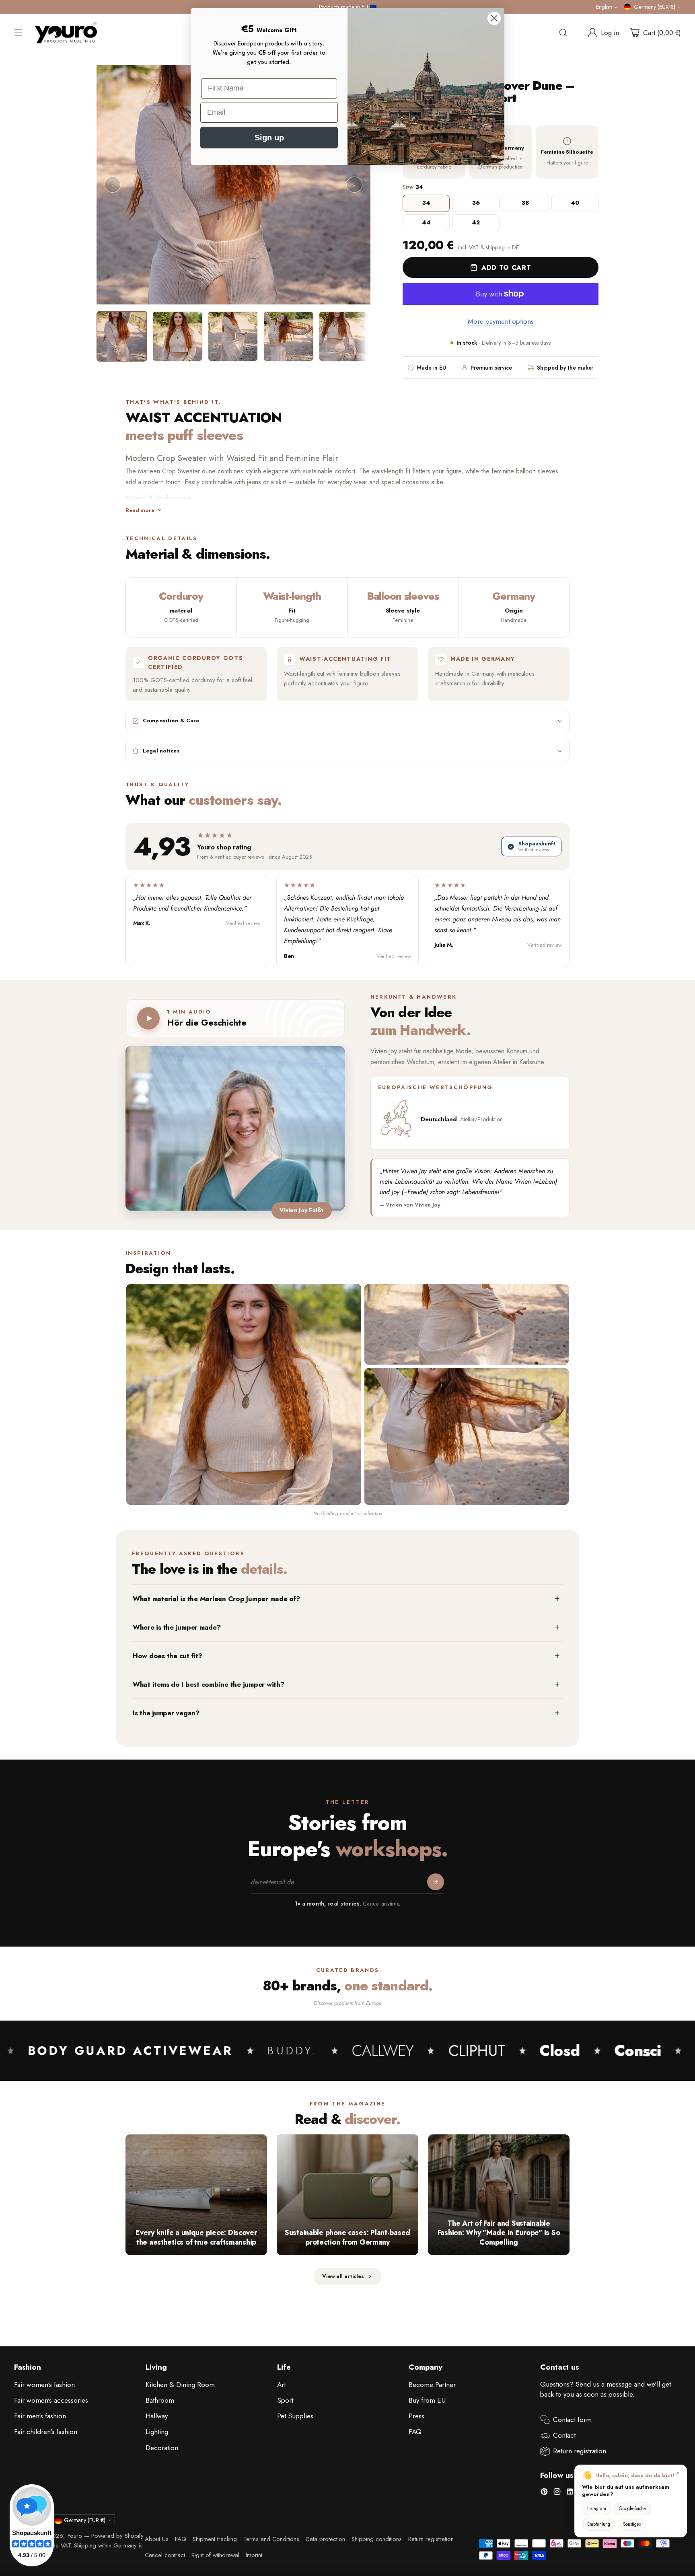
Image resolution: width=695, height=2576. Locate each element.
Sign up (269, 138)
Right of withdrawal (215, 2555)
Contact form (572, 2420)
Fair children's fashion (46, 2432)
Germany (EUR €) (655, 7)
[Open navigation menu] (18, 33)
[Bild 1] (122, 336)
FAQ (415, 2432)
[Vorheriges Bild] (113, 185)
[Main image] (244, 1394)
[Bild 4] (288, 336)
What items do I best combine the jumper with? (209, 1684)
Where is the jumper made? (177, 1627)
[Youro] (66, 33)
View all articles (343, 2276)
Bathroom (160, 2400)
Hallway (157, 2416)
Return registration (580, 2451)
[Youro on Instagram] (557, 2493)
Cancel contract (165, 2555)
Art (281, 2385)
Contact (564, 2435)
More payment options (501, 321)
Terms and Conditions (271, 2539)
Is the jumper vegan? (166, 1713)
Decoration (162, 2448)
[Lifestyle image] (467, 1436)
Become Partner (432, 2385)
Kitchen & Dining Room (180, 2385)
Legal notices (161, 751)
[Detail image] (467, 1324)
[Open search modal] (563, 33)
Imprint (254, 2555)
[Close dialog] (494, 18)
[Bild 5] (344, 336)
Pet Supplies (295, 2416)
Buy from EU (427, 2400)
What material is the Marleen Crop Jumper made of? (217, 1599)
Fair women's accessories (51, 2400)
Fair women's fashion (44, 2385)
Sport (285, 2400)
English (604, 7)
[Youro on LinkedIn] (570, 2493)
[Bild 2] (177, 336)
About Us (157, 2539)
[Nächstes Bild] (354, 185)
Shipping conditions (377, 2539)
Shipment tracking (215, 2539)
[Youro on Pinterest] (544, 2493)
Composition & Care (171, 721)
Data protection (325, 2539)
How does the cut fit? (168, 1656)
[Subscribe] (436, 1882)
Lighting (157, 2432)
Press (416, 2416)
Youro (75, 2536)
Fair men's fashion (40, 2416)
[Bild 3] (233, 336)
